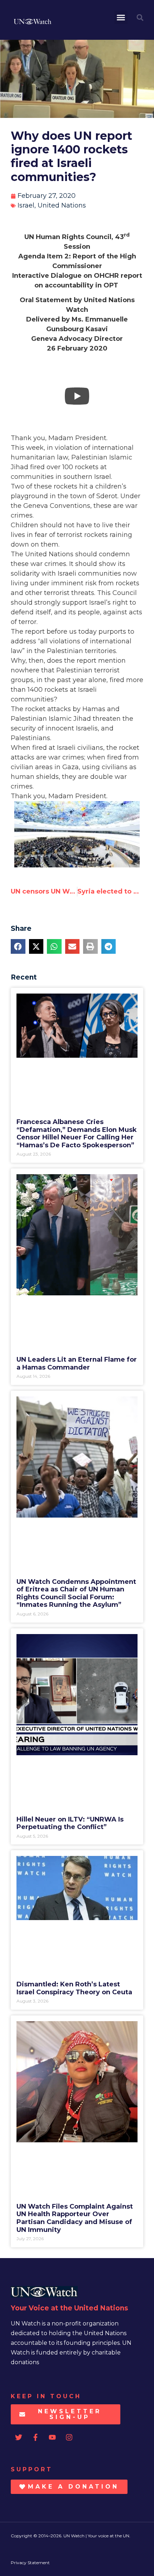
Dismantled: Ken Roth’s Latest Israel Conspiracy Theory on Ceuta (74, 1988)
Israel (26, 205)
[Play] (77, 396)
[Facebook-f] (35, 2437)
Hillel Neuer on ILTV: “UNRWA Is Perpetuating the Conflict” (70, 1823)
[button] (121, 18)
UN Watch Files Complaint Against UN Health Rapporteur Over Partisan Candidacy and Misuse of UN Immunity (75, 2218)
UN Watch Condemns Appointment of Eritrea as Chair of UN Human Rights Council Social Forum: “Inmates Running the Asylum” (76, 1593)
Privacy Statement (30, 2563)
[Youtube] (52, 2437)
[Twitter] (19, 2437)
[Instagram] (69, 2437)
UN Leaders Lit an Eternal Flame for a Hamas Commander (77, 1363)
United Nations (62, 205)
